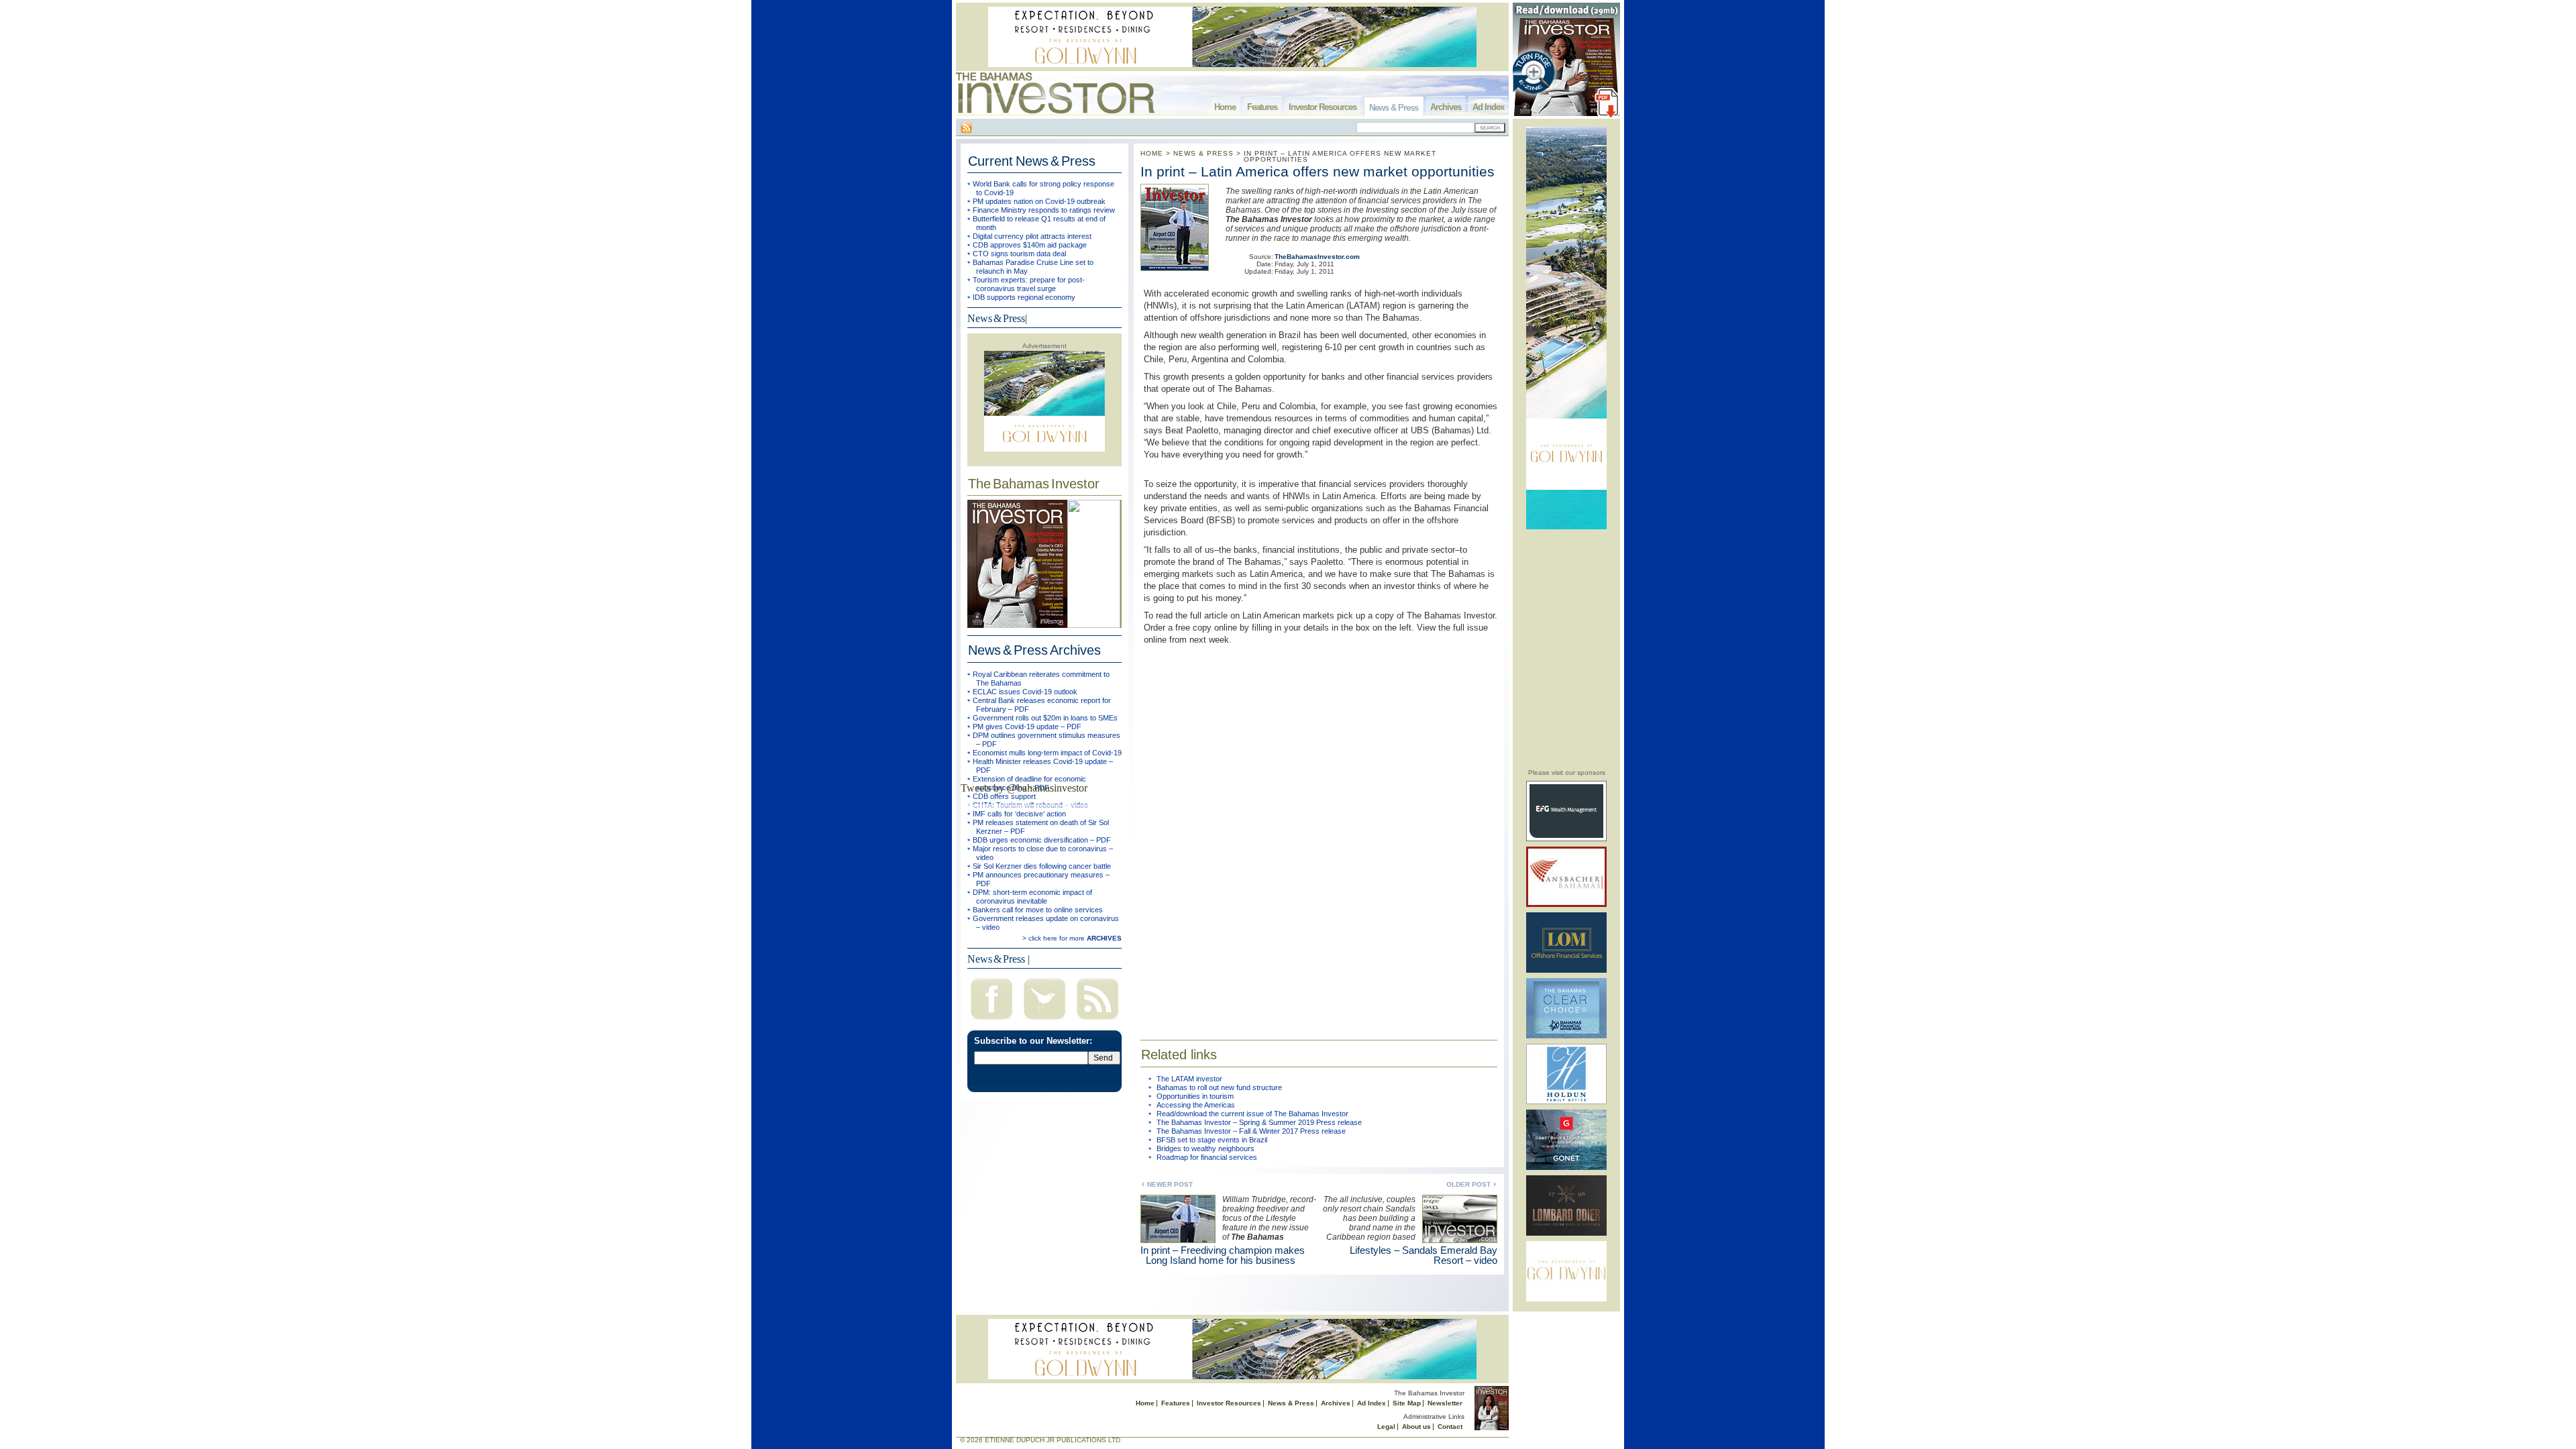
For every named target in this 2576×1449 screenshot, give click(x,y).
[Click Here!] (1566, 839)
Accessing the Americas (1196, 1105)
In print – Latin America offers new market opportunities (1318, 171)
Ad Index (1488, 107)
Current (1032, 161)
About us (1416, 1427)
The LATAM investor (1189, 1079)
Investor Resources (1323, 107)
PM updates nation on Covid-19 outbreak (1039, 201)
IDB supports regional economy (1024, 297)
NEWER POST (1170, 1184)
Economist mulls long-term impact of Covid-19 (1047, 753)
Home (1225, 107)
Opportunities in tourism (1195, 1096)
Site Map (1407, 1403)
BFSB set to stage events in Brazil (1212, 1140)
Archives (1446, 107)
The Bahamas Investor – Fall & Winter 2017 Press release (1251, 1131)
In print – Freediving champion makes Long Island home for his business (1223, 1255)
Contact (1450, 1427)
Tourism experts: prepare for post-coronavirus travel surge (1029, 284)
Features (1262, 107)
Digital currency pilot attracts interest (1032, 236)
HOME (1152, 153)
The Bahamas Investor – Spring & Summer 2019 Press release (1259, 1122)
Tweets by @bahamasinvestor (1024, 788)
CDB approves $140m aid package (1030, 245)
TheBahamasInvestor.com (1317, 257)
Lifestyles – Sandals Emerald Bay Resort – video (1424, 1255)
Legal (1386, 1427)
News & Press (1394, 108)
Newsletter (1445, 1403)
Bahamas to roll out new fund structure (1219, 1087)
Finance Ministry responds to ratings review (1044, 210)
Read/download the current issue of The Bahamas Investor (1252, 1114)
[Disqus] (1319, 834)
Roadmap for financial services (1207, 1157)
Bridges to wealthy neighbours (1205, 1148)
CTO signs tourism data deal (1019, 254)
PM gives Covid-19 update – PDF (1027, 727)
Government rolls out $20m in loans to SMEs (1045, 718)
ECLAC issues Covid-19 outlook (1025, 692)
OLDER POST (1468, 1184)
